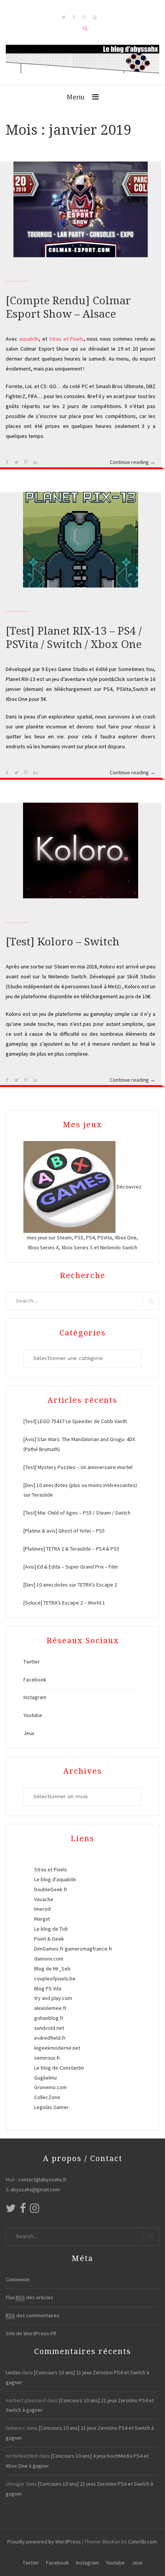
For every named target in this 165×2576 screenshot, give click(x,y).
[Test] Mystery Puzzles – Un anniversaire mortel (78, 1467)
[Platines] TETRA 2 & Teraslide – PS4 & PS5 (71, 1549)
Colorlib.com (143, 2542)
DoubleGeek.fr (51, 1889)
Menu (76, 97)
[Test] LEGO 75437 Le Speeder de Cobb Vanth (75, 1421)
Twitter (32, 1662)
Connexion (18, 2279)
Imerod (42, 1909)
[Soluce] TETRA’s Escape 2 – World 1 (64, 1603)
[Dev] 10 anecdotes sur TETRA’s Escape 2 (70, 1585)
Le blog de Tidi (51, 1929)
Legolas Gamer (51, 2107)
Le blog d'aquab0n (55, 1879)
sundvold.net (49, 2028)
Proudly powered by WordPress (44, 2542)
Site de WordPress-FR (31, 2333)
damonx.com (49, 1959)
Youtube (33, 1715)
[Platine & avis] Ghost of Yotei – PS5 (64, 1531)
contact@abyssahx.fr (42, 2179)
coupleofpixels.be (55, 1979)
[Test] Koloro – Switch (63, 942)
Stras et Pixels (66, 339)
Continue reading (133, 463)
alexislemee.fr (50, 2008)
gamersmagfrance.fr (89, 1949)
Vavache (44, 1899)
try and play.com (53, 1998)
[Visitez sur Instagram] (35, 2210)
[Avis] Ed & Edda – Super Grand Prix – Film (71, 1567)
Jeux (29, 1733)
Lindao (13, 2372)
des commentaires (33, 2315)
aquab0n (29, 339)
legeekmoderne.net (57, 2048)
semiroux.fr (47, 2058)
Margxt (42, 1919)
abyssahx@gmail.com (35, 2189)
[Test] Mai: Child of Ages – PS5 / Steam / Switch (77, 1513)
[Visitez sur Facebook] (23, 2210)
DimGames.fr (49, 1949)
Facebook (35, 1680)
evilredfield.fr (50, 2038)
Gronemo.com (50, 2087)
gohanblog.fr (49, 2018)
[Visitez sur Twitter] (11, 2210)
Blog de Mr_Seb (52, 1969)
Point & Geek (49, 1939)
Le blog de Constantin (59, 2068)
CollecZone (47, 2097)
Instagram (35, 1697)
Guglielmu (45, 2078)
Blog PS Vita (48, 1988)
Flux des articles (30, 2297)
